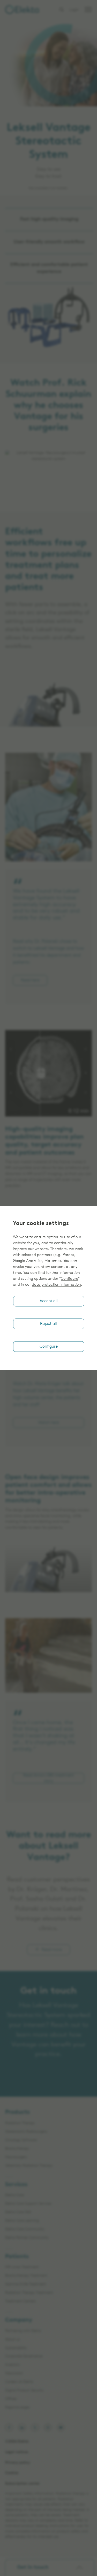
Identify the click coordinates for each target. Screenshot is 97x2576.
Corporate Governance (24, 2356)
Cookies (12, 2473)
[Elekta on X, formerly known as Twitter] (35, 2428)
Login (74, 10)
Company (19, 2320)
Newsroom (14, 2373)
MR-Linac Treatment (22, 2267)
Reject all (48, 1324)
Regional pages (17, 2408)
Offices (11, 2399)
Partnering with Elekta (23, 2331)
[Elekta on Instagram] (48, 2428)
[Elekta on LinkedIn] (22, 2428)
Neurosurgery (16, 2157)
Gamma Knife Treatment (26, 2284)
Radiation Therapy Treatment (29, 2293)
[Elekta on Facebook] (9, 2428)
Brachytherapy (17, 2149)
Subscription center (23, 2484)
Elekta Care (14, 2195)
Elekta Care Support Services (28, 2204)
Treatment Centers (21, 2301)
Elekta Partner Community (27, 2238)
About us (13, 2340)
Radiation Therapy (20, 2123)
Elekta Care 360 (18, 2212)
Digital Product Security (24, 2390)
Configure (69, 1279)
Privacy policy (18, 2463)
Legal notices (17, 2452)
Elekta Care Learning (22, 2221)
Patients (17, 2257)
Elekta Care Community (25, 2229)
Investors (12, 2365)
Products (17, 2112)
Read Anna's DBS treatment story (48, 1778)
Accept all (49, 1301)
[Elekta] (22, 10)
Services (16, 2185)
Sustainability (16, 2348)
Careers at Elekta (19, 2382)
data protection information (56, 1285)
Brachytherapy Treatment (26, 2276)
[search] (62, 10)
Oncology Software (21, 2140)
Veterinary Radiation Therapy (29, 2166)
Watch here (48, 1423)
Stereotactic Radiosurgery (26, 2132)
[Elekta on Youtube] (61, 2428)
